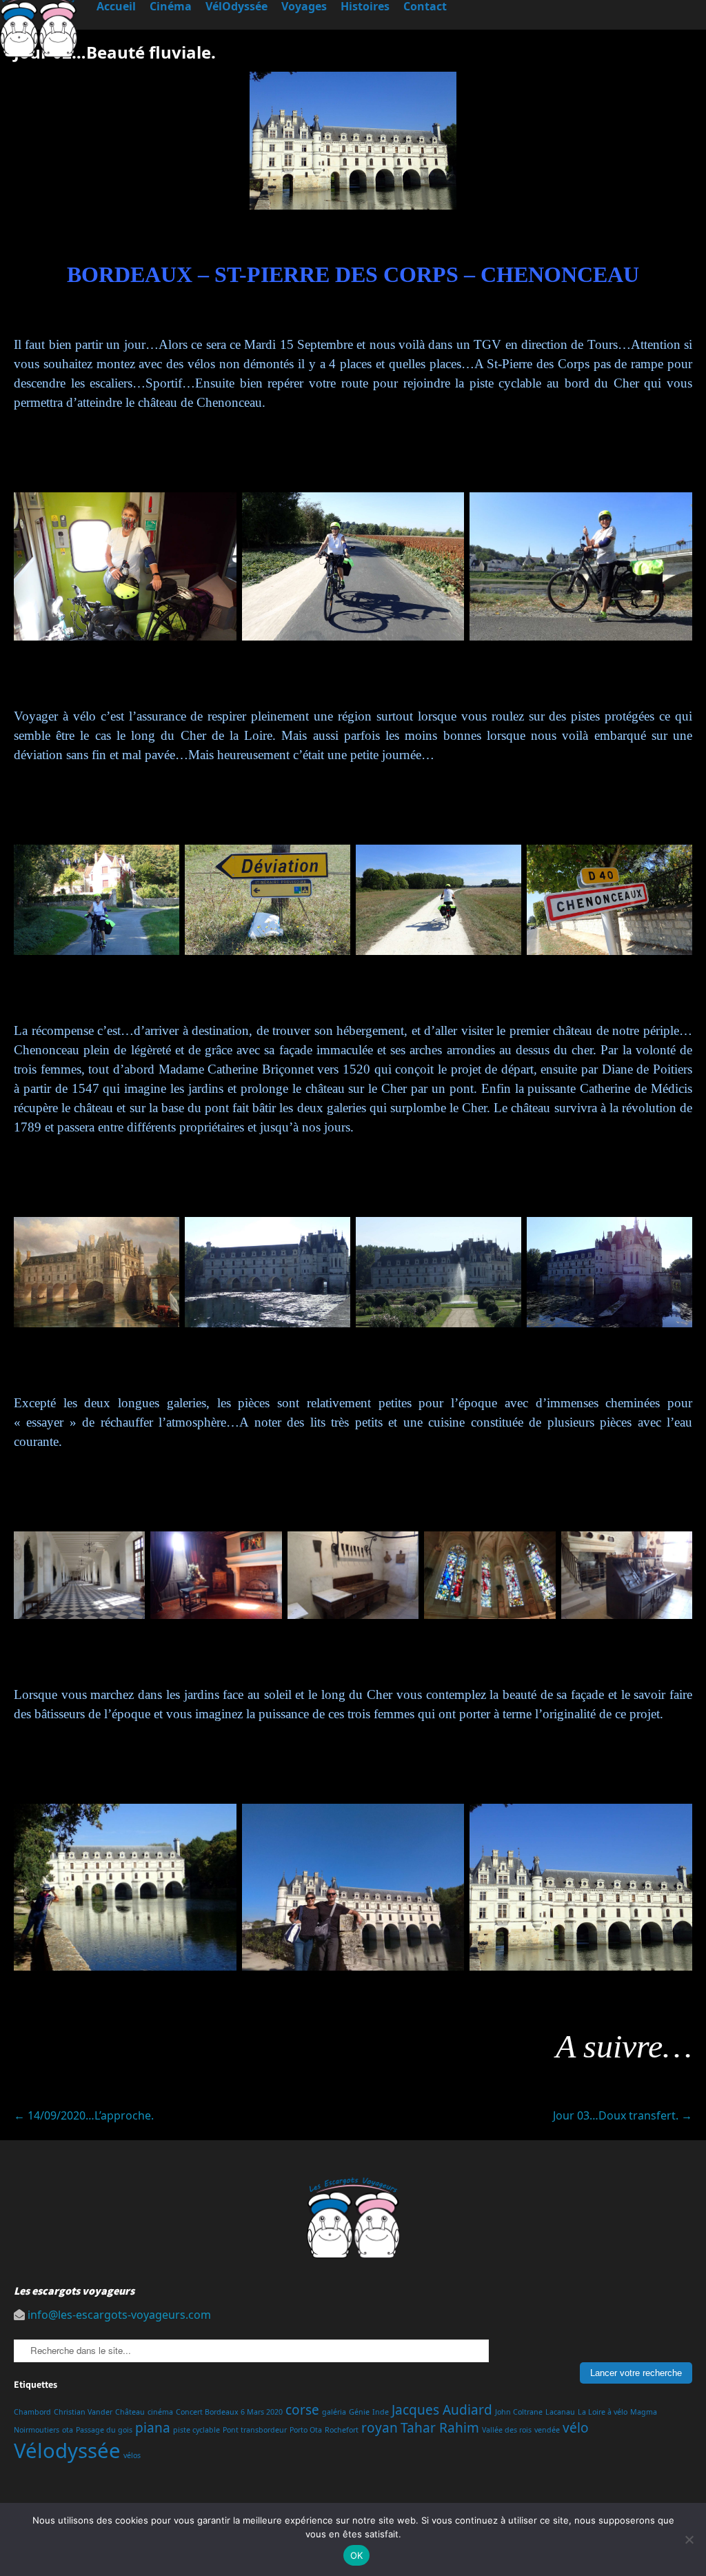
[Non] (689, 2539)
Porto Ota (306, 2430)
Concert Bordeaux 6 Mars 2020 (229, 2412)
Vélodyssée (67, 2451)
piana (153, 2428)
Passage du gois (104, 2430)
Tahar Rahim (440, 2428)
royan (380, 2428)
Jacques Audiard (442, 2410)
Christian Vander (83, 2412)
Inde (381, 2412)
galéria (334, 2412)
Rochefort (342, 2430)
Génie (359, 2412)
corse (302, 2410)
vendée (547, 2430)
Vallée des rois (507, 2430)
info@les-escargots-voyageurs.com (119, 2315)
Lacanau (560, 2412)
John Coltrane (519, 2412)
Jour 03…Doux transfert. (623, 2115)
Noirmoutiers (37, 2430)
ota (68, 2430)
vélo (576, 2428)
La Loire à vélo (603, 2412)
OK (357, 2555)
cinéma (160, 2412)
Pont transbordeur (255, 2430)
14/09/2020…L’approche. (84, 2115)
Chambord (32, 2412)
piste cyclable (196, 2430)
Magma (644, 2412)
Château (130, 2412)
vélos (132, 2455)
